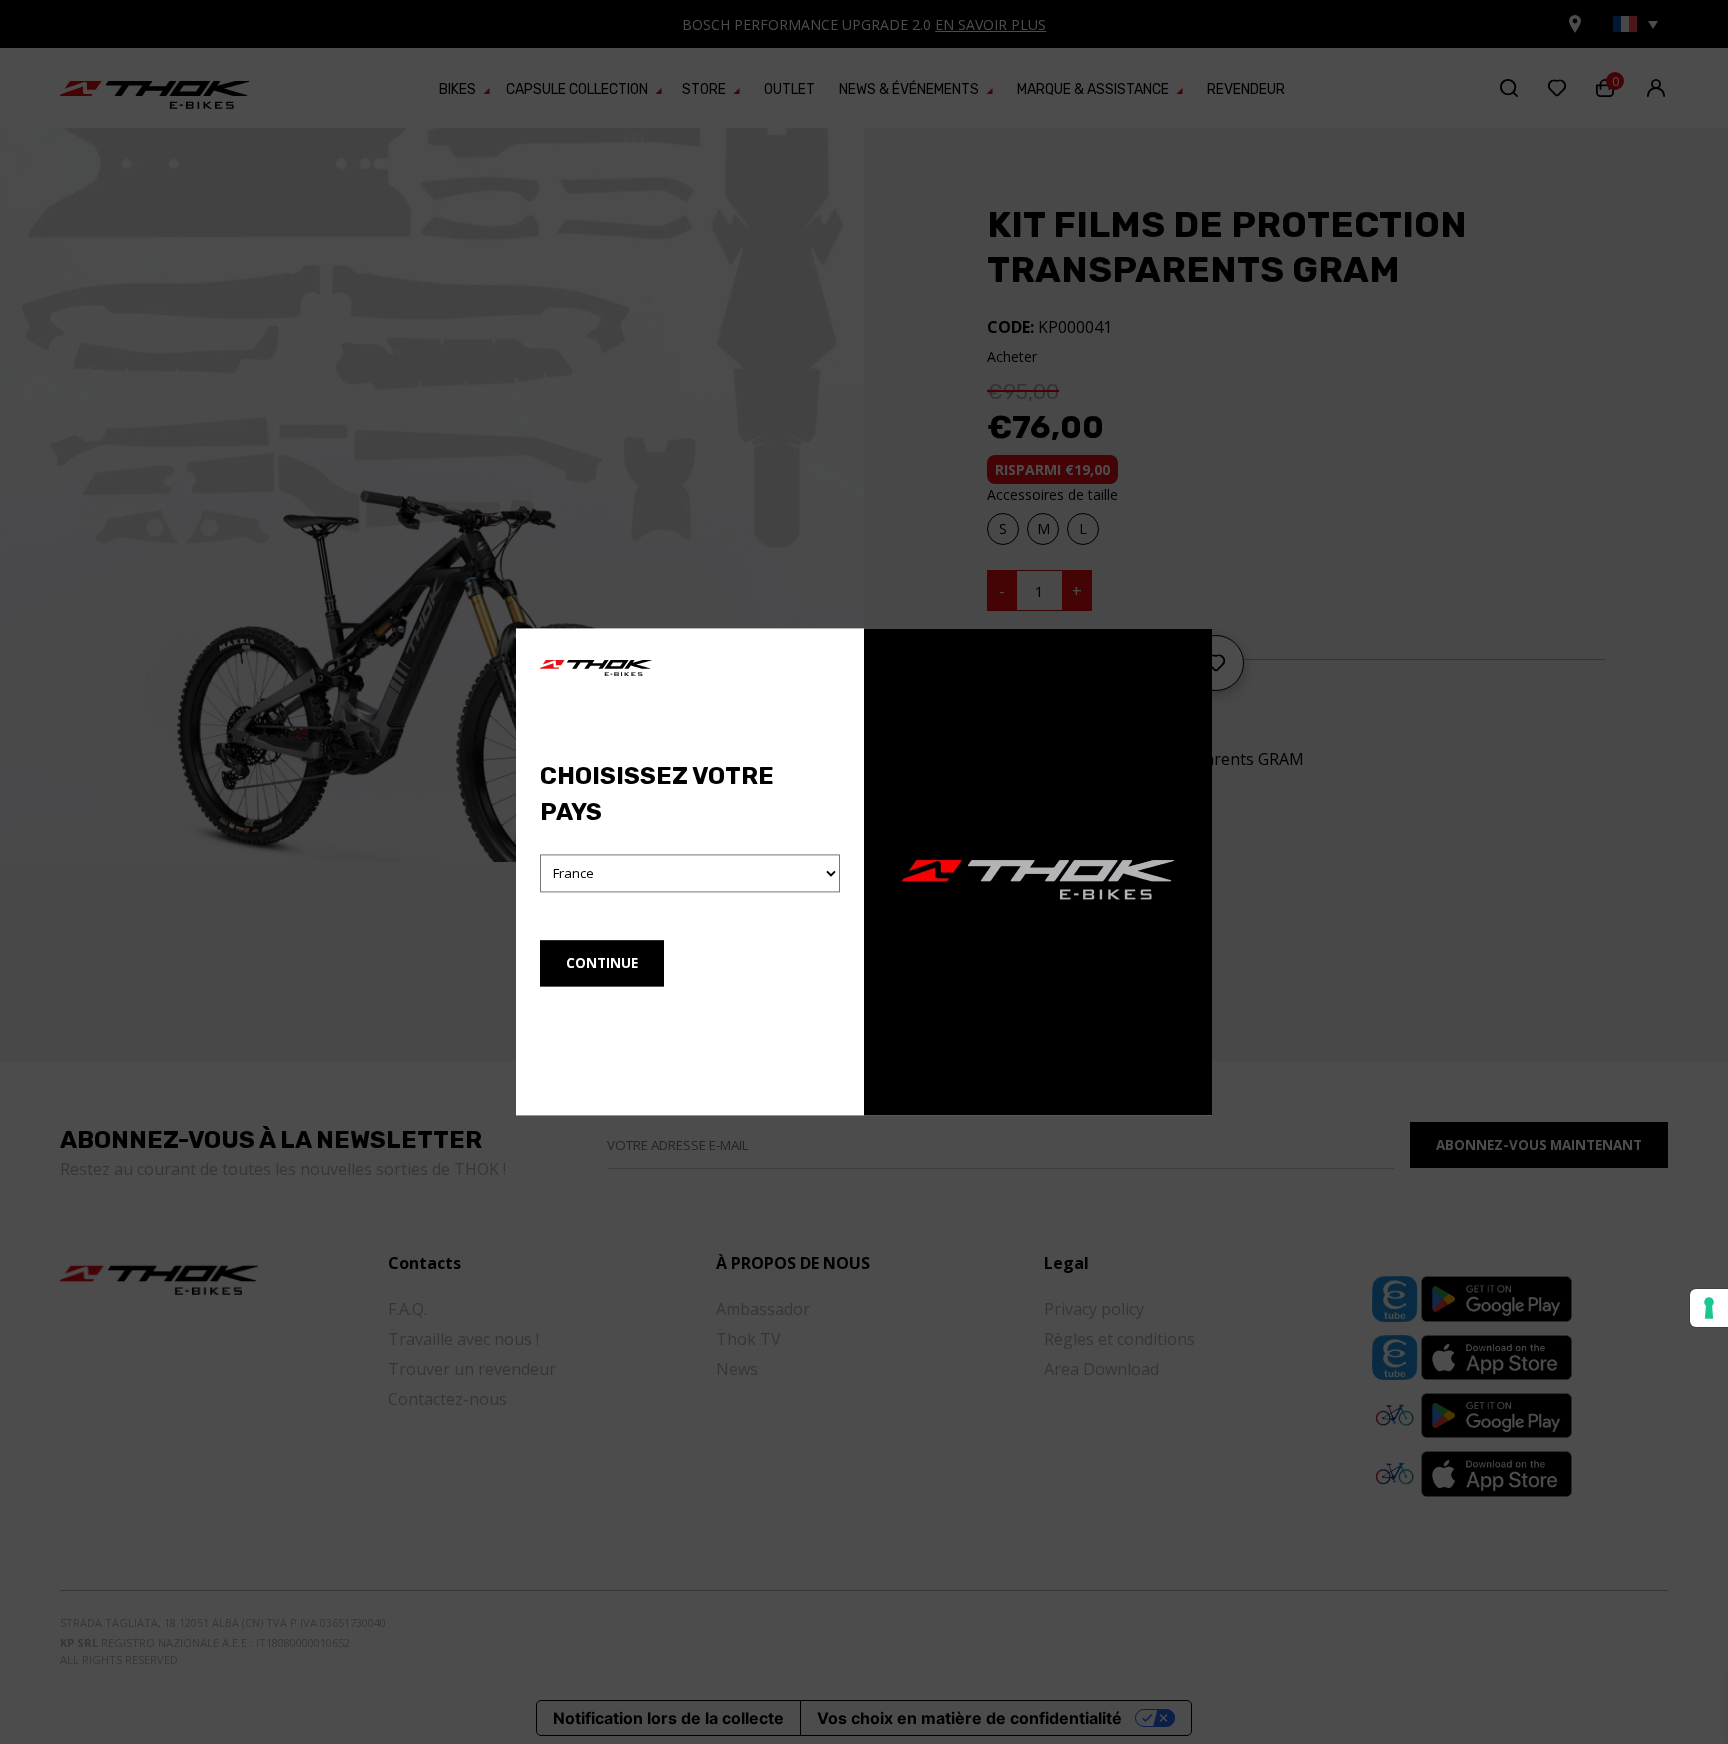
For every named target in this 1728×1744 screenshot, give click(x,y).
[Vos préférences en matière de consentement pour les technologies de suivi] (1709, 1308)
